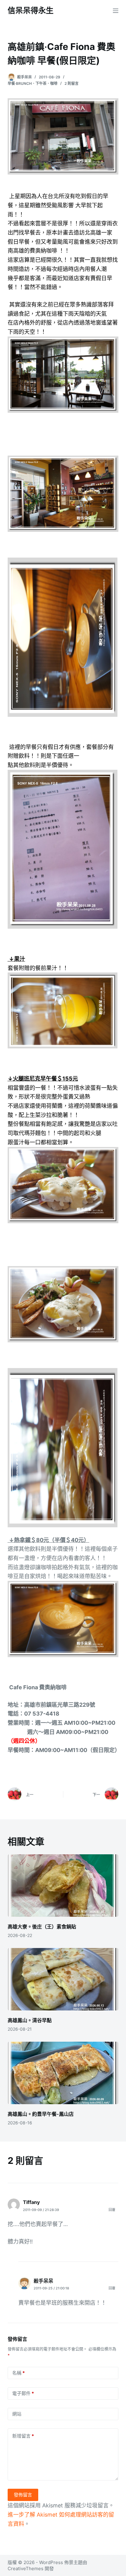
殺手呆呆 (43, 2281)
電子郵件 (23, 2393)
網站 (17, 2414)
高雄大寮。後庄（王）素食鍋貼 (42, 1927)
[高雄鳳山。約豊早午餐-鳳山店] (63, 2073)
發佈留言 (23, 2495)
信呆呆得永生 (31, 10)
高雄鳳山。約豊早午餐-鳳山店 (41, 2114)
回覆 (112, 2210)
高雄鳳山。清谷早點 (30, 2020)
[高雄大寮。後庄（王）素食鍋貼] (63, 1886)
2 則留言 (72, 83)
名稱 (19, 2373)
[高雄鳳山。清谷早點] (63, 1979)
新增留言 (23, 2436)
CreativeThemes (26, 2568)
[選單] (116, 11)
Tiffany (31, 2202)
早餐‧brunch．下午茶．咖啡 (33, 83)
